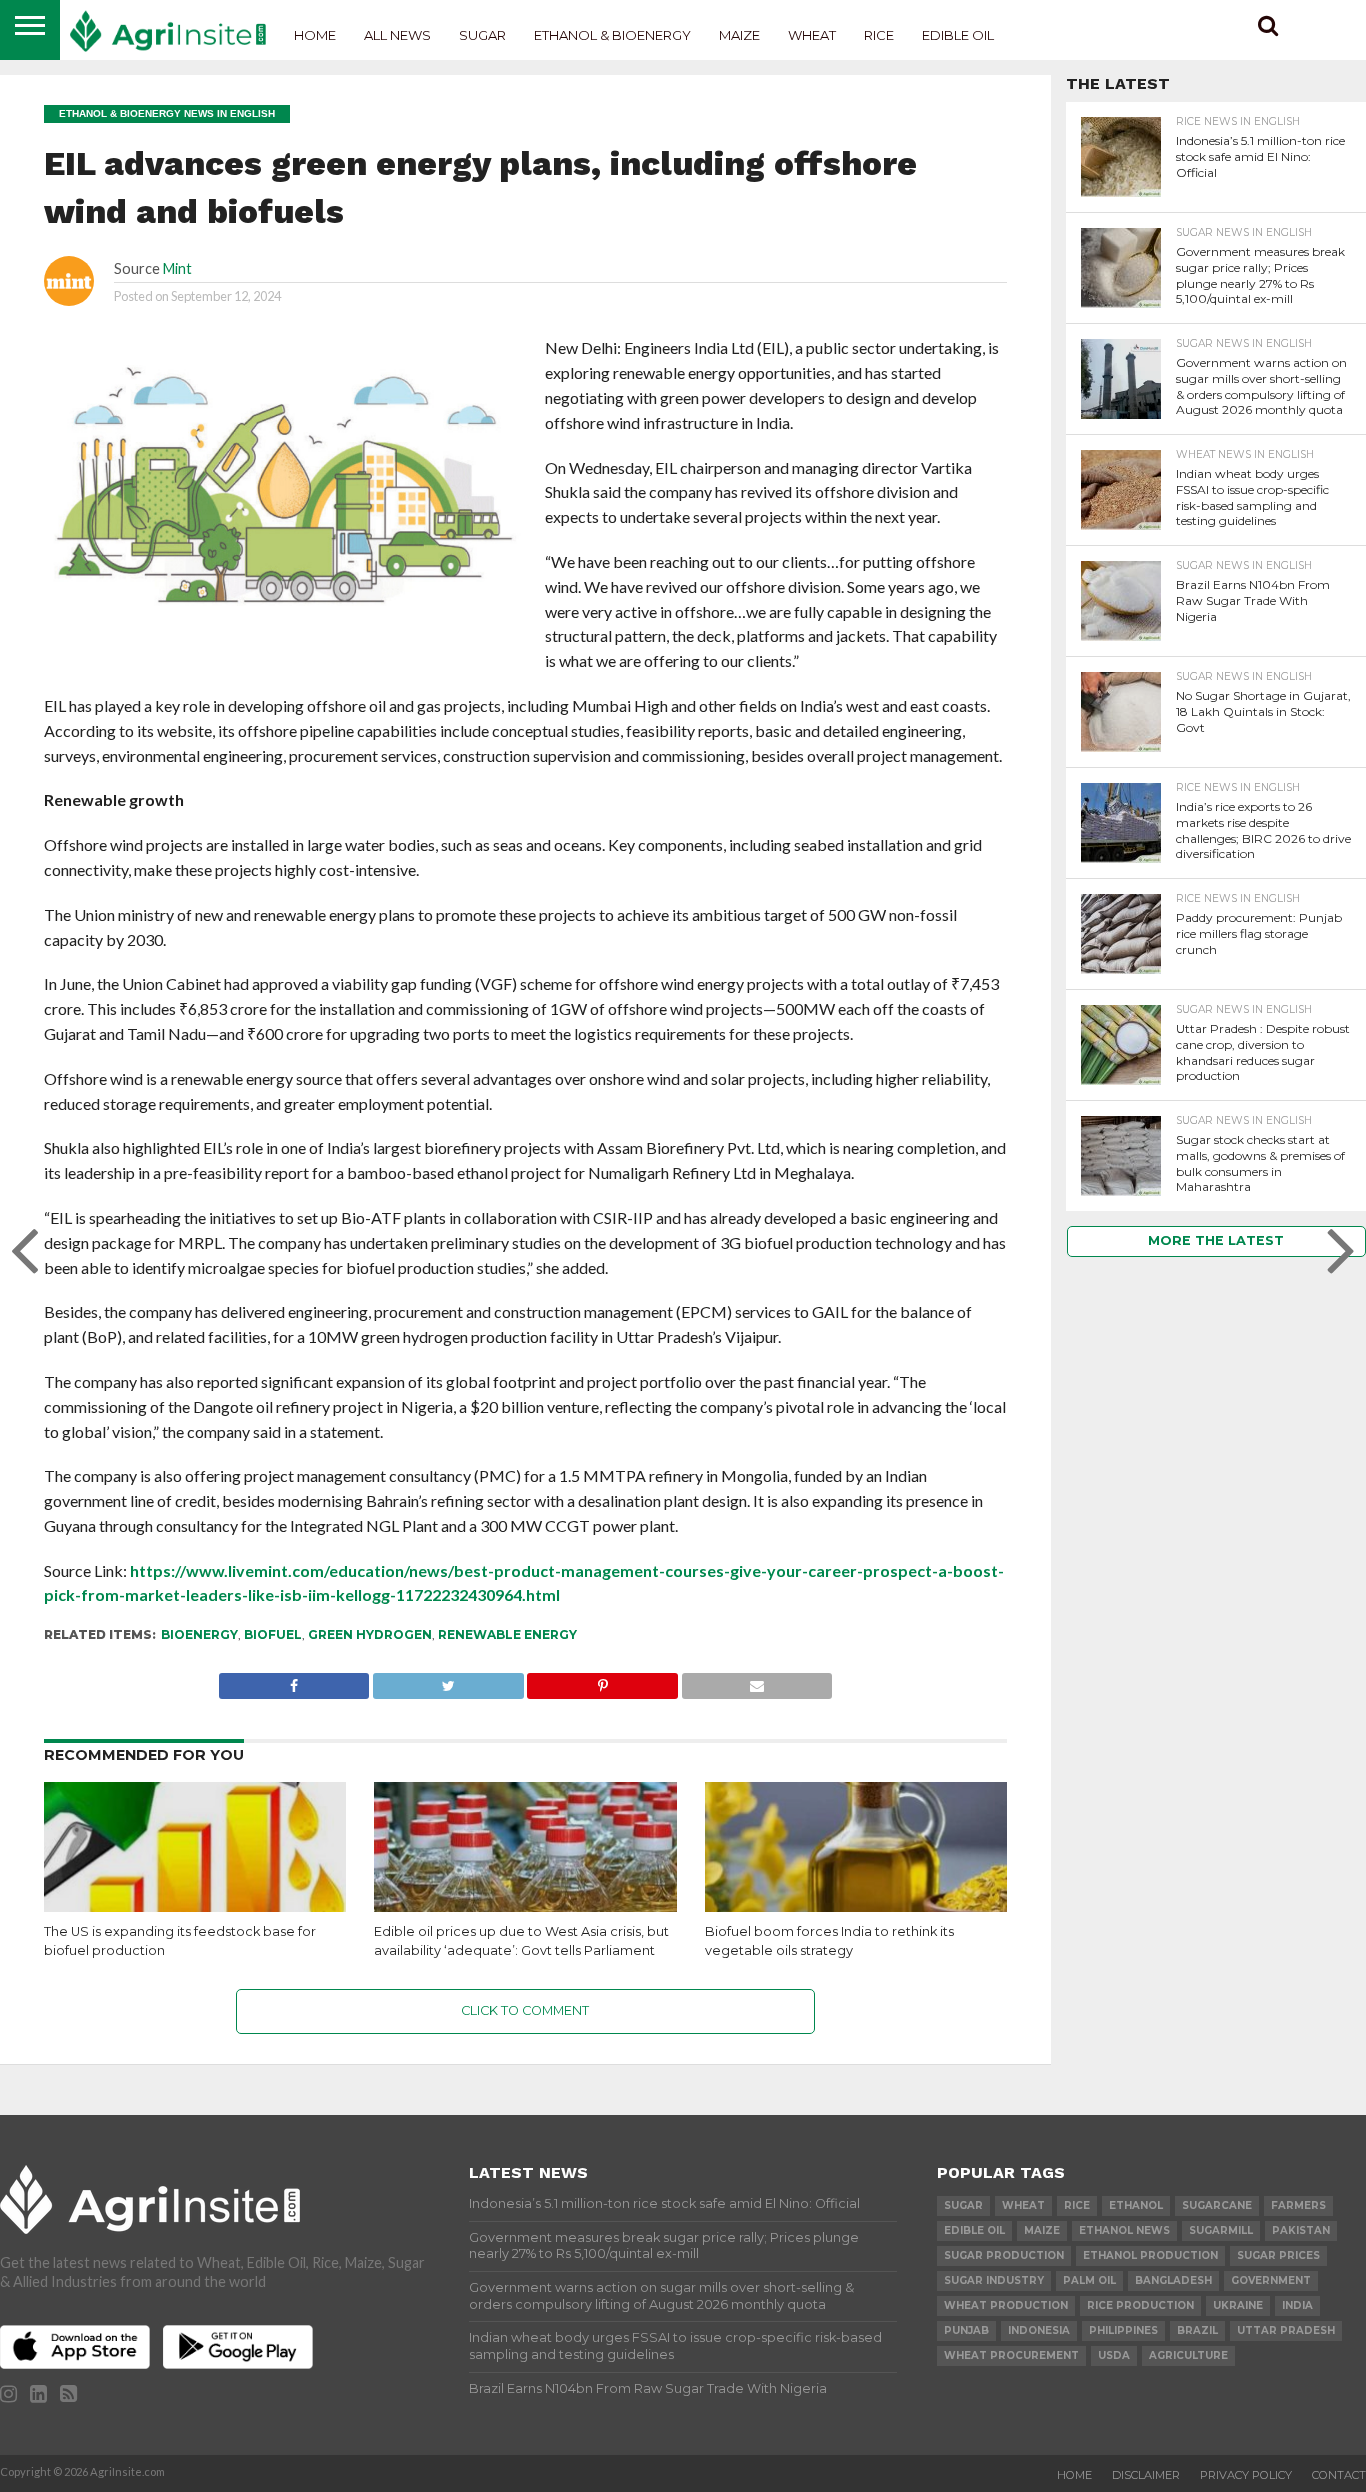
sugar (963, 2205)
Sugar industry (994, 2280)
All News (397, 35)
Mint (177, 268)
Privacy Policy (1246, 2475)
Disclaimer (1146, 2475)
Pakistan (1301, 2230)
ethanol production (1150, 2255)
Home (315, 35)
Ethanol (1136, 2205)
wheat (1023, 2205)
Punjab (966, 2330)
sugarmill (1221, 2230)
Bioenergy (199, 1634)
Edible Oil (958, 35)
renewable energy (507, 1634)
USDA (1114, 2355)
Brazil (1197, 2330)
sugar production (1004, 2255)
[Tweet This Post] (447, 1680)
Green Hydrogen (370, 1634)
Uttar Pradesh (1286, 2330)
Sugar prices (1278, 2255)
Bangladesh (1173, 2280)
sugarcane (1217, 2205)
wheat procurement (1011, 2355)
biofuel (273, 1634)
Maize (739, 35)
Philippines (1123, 2330)
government (1271, 2280)
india (1297, 2305)
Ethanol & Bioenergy (612, 35)
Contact (1339, 2475)
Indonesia (1039, 2330)
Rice (879, 35)
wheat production (1006, 2305)
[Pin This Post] (602, 1680)
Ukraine (1238, 2305)
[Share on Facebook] (294, 1680)
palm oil (1089, 2280)
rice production (1140, 2305)
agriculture (1188, 2355)
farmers (1298, 2205)
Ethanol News (1124, 2230)
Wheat (812, 35)
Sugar (482, 35)
